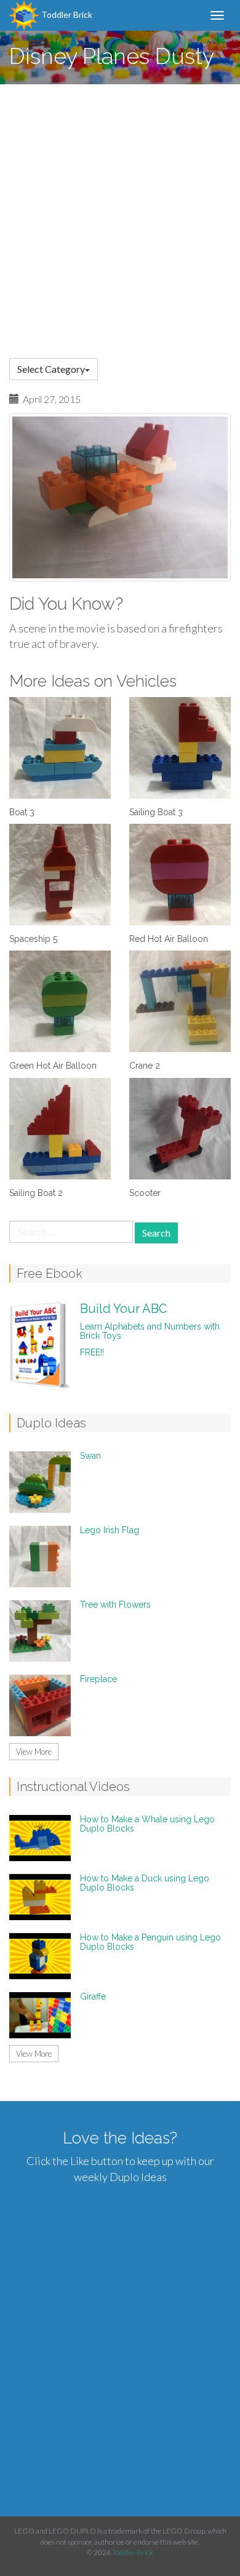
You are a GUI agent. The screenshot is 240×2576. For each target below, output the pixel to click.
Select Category (51, 369)
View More (34, 1752)
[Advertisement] (120, 210)
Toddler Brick (66, 14)
